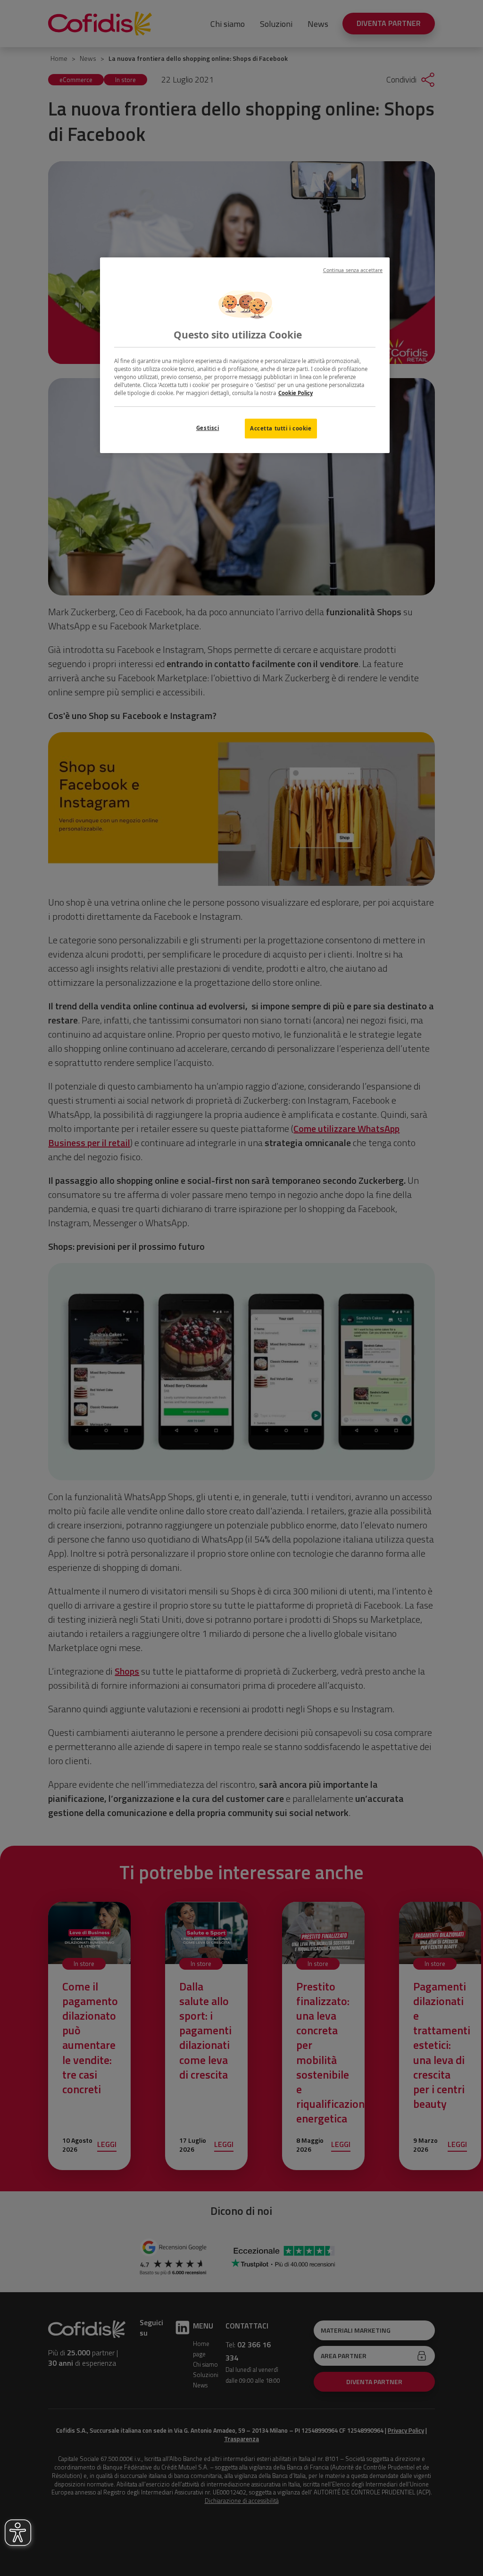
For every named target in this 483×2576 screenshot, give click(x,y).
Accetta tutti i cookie (281, 428)
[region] (245, 355)
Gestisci (208, 428)
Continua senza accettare (353, 270)
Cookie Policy (296, 393)
